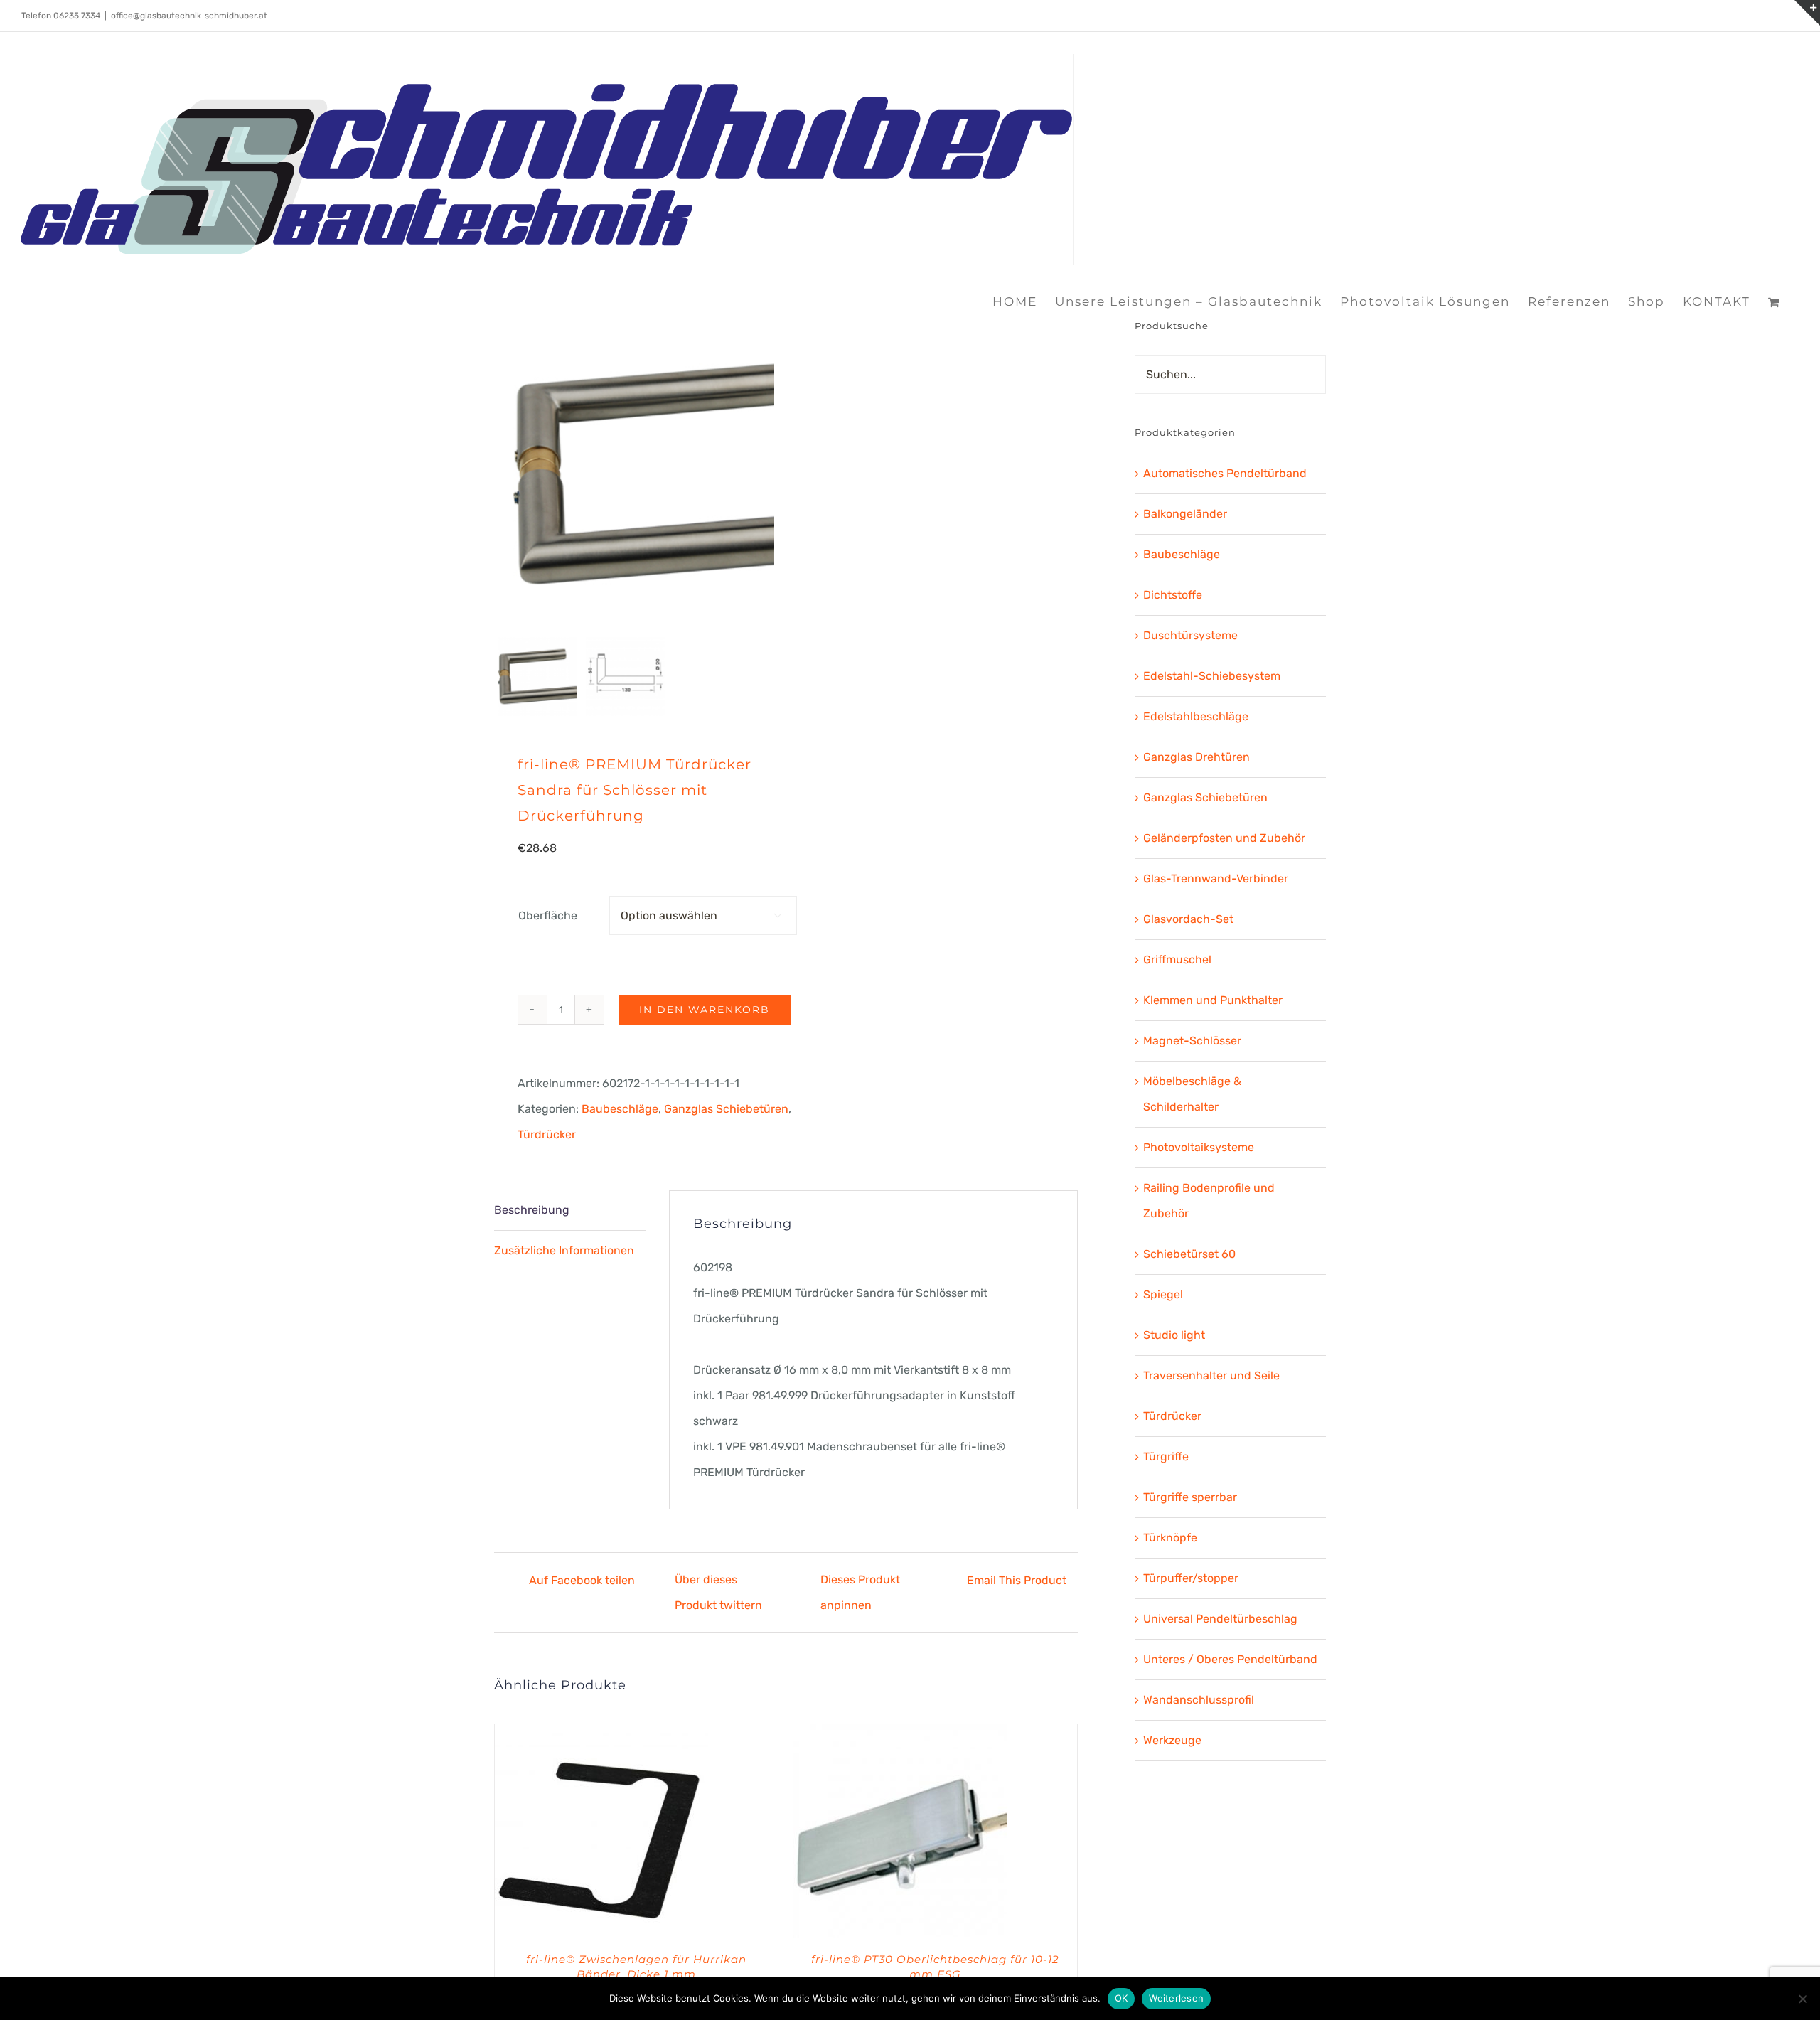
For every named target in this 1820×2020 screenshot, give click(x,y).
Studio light (1174, 1335)
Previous (505, 474)
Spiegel (1163, 1294)
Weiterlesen (1176, 1998)
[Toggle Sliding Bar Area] (1807, 13)
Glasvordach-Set (1188, 919)
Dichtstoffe (1173, 595)
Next (765, 474)
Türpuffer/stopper (1191, 1578)
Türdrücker (547, 1134)
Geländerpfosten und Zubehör (1224, 838)
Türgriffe (1166, 1457)
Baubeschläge (620, 1109)
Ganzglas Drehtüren (1197, 757)
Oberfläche (548, 915)
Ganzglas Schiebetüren (726, 1109)
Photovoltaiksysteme (1199, 1147)
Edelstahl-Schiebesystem (1212, 676)
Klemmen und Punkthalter (1213, 1000)
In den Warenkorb (705, 1010)
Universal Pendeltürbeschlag (1220, 1619)
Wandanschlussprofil (1199, 1700)
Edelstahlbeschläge (1196, 716)
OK (1122, 1998)
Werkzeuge (1172, 1740)
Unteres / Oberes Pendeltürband (1230, 1659)
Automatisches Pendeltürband (1225, 473)
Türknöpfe (1170, 1538)
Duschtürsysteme (1190, 635)
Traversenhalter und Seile (1211, 1375)
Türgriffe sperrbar (1190, 1497)
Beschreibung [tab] (532, 1210)
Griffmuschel (1177, 960)
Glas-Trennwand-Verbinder (1216, 878)
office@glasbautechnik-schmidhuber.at (189, 16)
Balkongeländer (1185, 514)
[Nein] (1802, 1999)
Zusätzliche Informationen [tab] (564, 1250)
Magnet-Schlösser (1192, 1041)
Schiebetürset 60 (1189, 1254)
